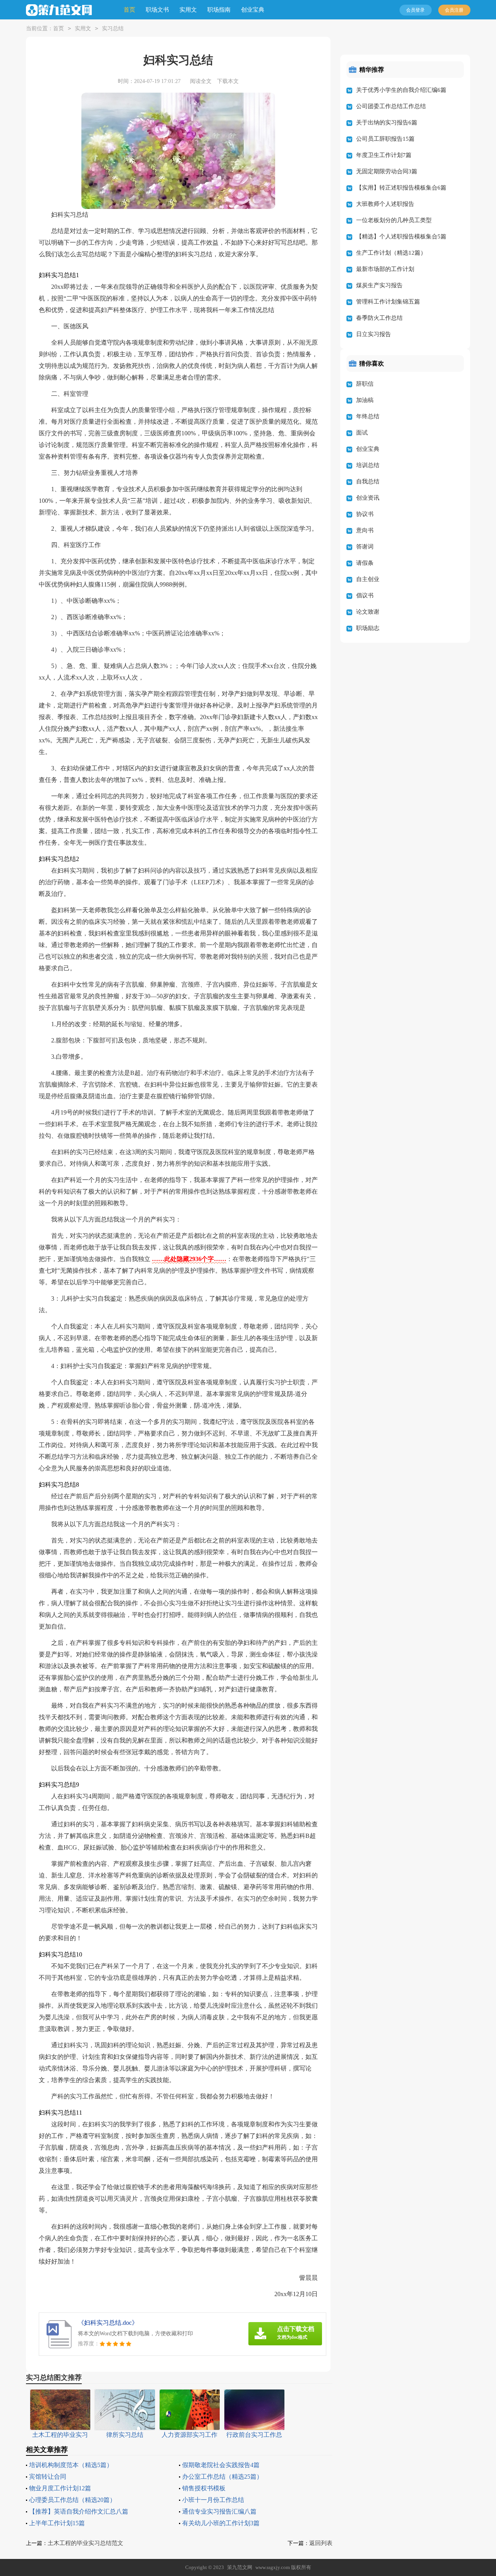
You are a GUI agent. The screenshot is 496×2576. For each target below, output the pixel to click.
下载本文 (228, 81)
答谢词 (365, 547)
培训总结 (368, 465)
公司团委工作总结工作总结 (391, 106)
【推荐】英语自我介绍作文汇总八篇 (79, 2511)
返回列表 (321, 2543)
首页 (129, 10)
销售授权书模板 (204, 2488)
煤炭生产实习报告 (379, 285)
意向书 (365, 530)
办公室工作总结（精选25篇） (222, 2477)
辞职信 (365, 384)
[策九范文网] (59, 10)
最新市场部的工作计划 (385, 269)
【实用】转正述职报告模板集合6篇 (401, 188)
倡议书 (365, 595)
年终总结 (368, 416)
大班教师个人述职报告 (385, 204)
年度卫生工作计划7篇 (384, 155)
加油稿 (365, 400)
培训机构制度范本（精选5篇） (71, 2465)
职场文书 (157, 10)
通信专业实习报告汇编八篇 (219, 2511)
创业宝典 (253, 10)
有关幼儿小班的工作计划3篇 (221, 2523)
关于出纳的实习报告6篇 (387, 123)
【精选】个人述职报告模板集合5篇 (401, 236)
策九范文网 (240, 2567)
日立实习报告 (374, 334)
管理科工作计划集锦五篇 (388, 302)
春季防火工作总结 (379, 318)
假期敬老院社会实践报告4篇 (221, 2465)
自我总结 (368, 481)
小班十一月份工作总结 (213, 2500)
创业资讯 (368, 498)
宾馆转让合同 (48, 2477)
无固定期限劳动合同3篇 (387, 171)
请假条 (365, 563)
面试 (362, 433)
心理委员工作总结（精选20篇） (72, 2500)
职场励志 (368, 628)
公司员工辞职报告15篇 (385, 139)
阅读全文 (201, 81)
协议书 (365, 514)
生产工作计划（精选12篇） (391, 253)
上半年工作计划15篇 (57, 2523)
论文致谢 (368, 612)
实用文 (188, 10)
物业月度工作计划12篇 (60, 2488)
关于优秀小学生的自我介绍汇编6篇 (401, 90)
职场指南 (219, 10)
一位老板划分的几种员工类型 (394, 220)
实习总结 (113, 28)
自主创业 (368, 579)
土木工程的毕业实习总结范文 (85, 2543)
